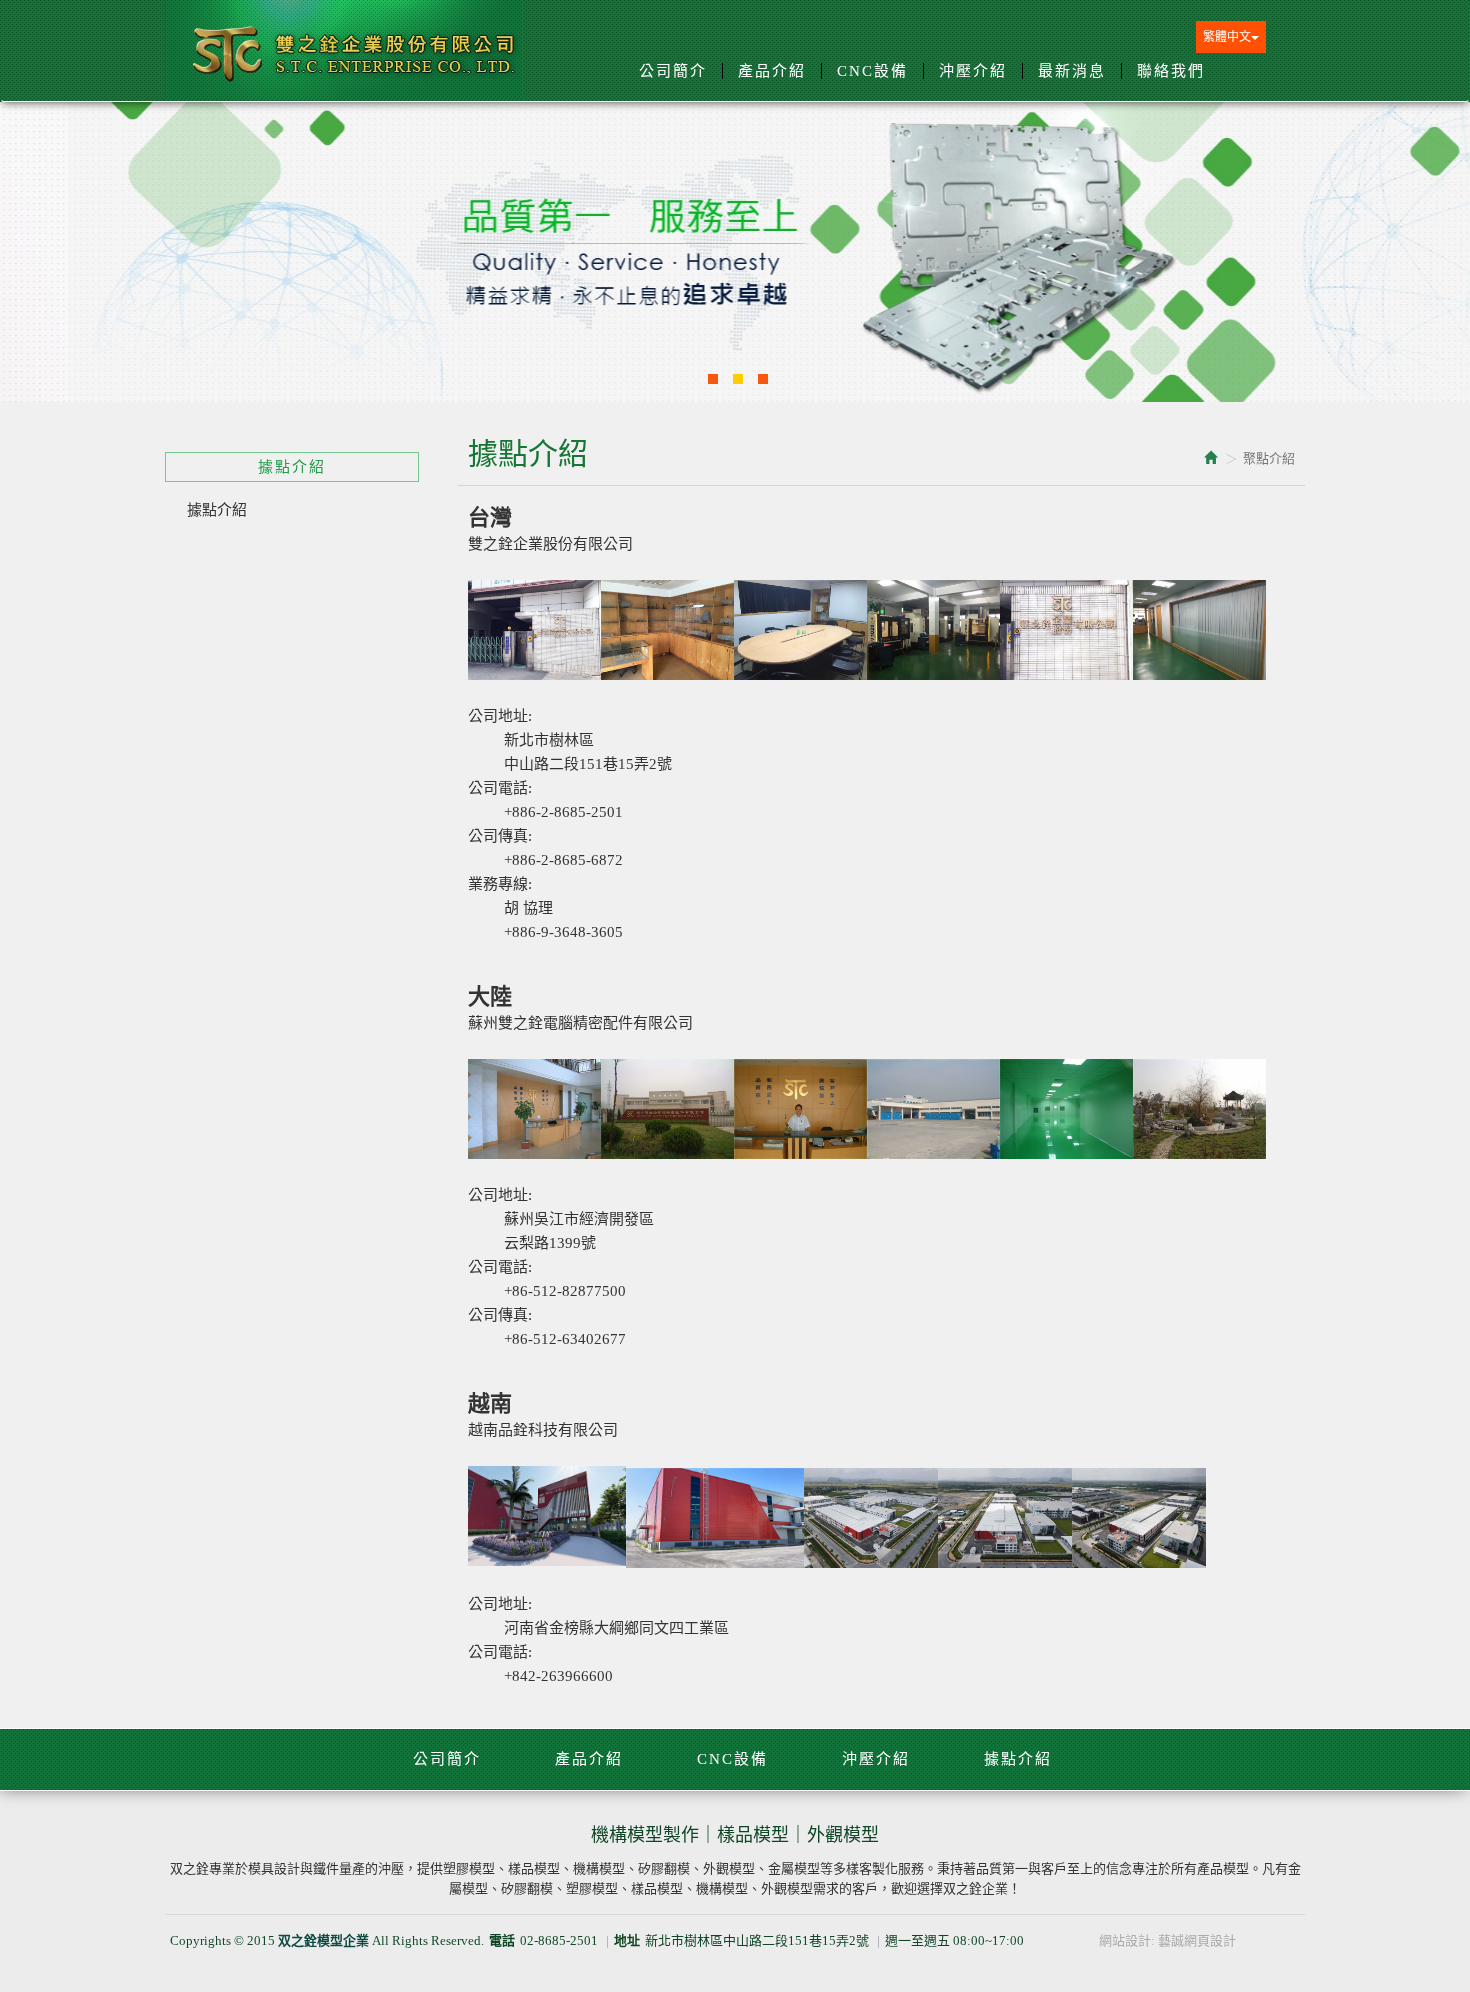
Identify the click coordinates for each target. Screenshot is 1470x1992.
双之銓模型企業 (355, 61)
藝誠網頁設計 (1197, 1940)
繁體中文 (1227, 37)
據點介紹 (217, 510)
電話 (502, 1940)
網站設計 (1125, 1940)
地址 (627, 1940)
